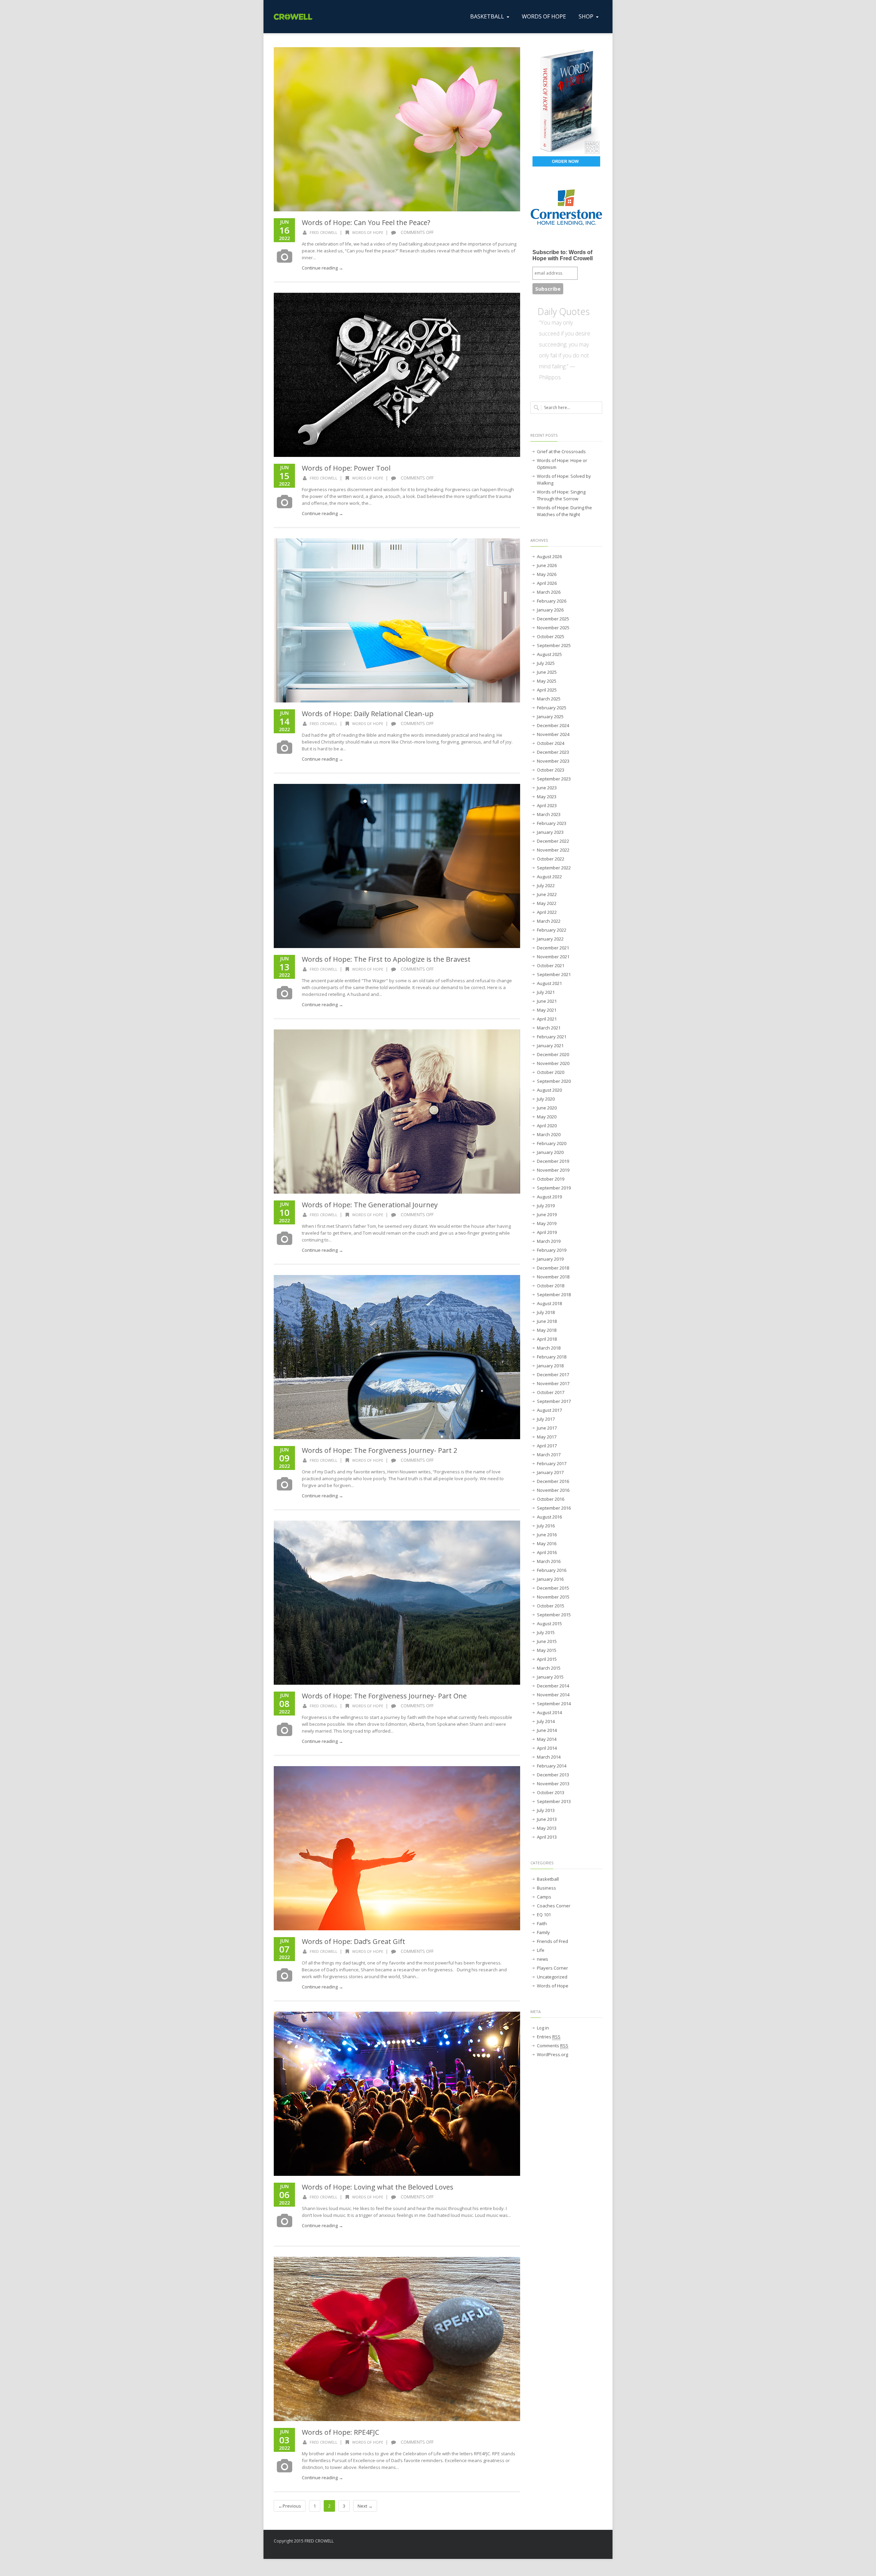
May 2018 (547, 1330)
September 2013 (554, 1801)
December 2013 (553, 1775)
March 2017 (549, 1455)
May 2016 (547, 1543)
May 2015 (547, 1650)
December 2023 (553, 752)
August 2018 (549, 1303)
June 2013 (547, 1819)
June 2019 (547, 1214)
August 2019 (549, 1197)
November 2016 (553, 1490)
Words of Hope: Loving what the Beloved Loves (378, 2187)
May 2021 (547, 1010)
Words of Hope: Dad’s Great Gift (353, 1941)
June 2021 (547, 1001)
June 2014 (547, 1730)
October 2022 (551, 859)
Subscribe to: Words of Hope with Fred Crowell (563, 255)
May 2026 (547, 574)
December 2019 (553, 1161)
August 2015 (549, 1624)
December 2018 (553, 1268)
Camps (544, 1897)
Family (543, 1932)
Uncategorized (552, 1977)
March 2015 (549, 1668)
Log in (543, 2028)
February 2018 (552, 1357)
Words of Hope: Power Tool (346, 468)
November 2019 (553, 1170)
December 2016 (553, 1481)
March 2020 (549, 1134)
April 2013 (547, 1837)
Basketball (548, 1879)
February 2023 (552, 823)
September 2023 (554, 779)
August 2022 (549, 877)
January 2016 (550, 1579)
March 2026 (549, 592)
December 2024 (553, 725)
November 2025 (553, 628)
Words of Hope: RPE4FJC (340, 2432)
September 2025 (554, 645)
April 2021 (547, 1019)
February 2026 (552, 601)
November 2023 (553, 761)
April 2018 (547, 1339)
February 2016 (552, 1570)
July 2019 (546, 1206)
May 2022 (547, 903)
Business (546, 1888)
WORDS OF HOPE (544, 16)
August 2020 (549, 1090)
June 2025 (547, 672)
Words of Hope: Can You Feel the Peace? (366, 222)
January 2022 (550, 939)
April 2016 (547, 1552)
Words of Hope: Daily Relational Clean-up (368, 714)
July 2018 (546, 1312)
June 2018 (547, 1321)
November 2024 (553, 734)
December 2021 (553, 948)
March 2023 (549, 814)
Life (541, 1950)
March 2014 (549, 1757)
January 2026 (550, 610)
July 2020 (546, 1099)
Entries (549, 2037)
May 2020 (547, 1117)
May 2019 (547, 1223)
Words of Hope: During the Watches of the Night (564, 511)
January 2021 (550, 1046)
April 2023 (547, 805)
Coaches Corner (554, 1906)
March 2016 (549, 1561)
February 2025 (552, 708)
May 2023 (547, 797)
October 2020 (551, 1072)
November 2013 (553, 1784)
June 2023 (547, 788)
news (543, 1959)
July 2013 (546, 1810)
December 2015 (553, 1588)
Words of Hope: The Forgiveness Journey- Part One (384, 1696)
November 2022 (553, 850)
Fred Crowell (324, 232)
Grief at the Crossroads (561, 451)
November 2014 (553, 1695)
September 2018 (554, 1294)
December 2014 (553, 1686)
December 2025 (553, 619)
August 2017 (549, 1410)
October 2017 (551, 1392)
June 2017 (547, 1428)
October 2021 (551, 965)
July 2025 (546, 663)
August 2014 (549, 1712)
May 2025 (547, 681)
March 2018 (549, 1348)
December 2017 (553, 1375)
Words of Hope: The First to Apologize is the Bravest (386, 959)
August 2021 (549, 983)
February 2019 (552, 1250)
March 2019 (549, 1241)
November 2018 (553, 1277)
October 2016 (551, 1499)
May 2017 (547, 1437)
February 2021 (552, 1037)
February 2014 (552, 1766)
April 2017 (547, 1446)
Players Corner (552, 1968)
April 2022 (547, 912)
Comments (553, 2046)
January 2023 (550, 832)
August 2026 (549, 556)
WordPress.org (552, 2054)
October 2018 (551, 1286)
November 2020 (553, 1063)
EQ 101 (544, 1915)
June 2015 (547, 1641)
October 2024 (551, 743)
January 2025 (550, 717)
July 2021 (546, 992)
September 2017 (554, 1401)
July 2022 (546, 885)
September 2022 (554, 868)
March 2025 (549, 699)
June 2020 (547, 1108)
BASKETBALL (487, 16)
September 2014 (554, 1704)
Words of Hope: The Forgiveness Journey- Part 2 (379, 1450)
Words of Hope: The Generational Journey (370, 1205)
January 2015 (550, 1677)
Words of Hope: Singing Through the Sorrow (561, 495)
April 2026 (547, 583)
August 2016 (549, 1517)
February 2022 (552, 930)
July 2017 (546, 1419)
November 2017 (553, 1383)
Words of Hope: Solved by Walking (564, 479)
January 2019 (550, 1259)
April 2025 (547, 690)
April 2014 (547, 1748)
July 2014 (546, 1721)
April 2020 (547, 1126)
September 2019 (554, 1188)
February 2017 (552, 1463)
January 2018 (550, 1366)
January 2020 (550, 1152)
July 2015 (546, 1632)
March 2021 (549, 1028)
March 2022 (549, 921)
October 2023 (551, 770)
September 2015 (554, 1615)
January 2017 (550, 1472)
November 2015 (553, 1597)
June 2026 (547, 565)
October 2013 (551, 1792)
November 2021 (553, 957)
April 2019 (547, 1232)
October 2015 (551, 1606)
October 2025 (551, 636)
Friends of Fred (552, 1941)
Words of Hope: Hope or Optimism (562, 464)
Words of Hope (368, 232)
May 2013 (547, 1828)
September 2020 (554, 1081)
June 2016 (547, 1535)
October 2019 (551, 1179)
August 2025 (549, 654)
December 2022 (553, 841)
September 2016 (554, 1508)
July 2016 (546, 1526)
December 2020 (553, 1054)
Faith (542, 1923)
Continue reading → (323, 268)
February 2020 (552, 1143)
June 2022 (547, 894)
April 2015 (547, 1659)
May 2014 (547, 1739)
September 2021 (554, 974)
